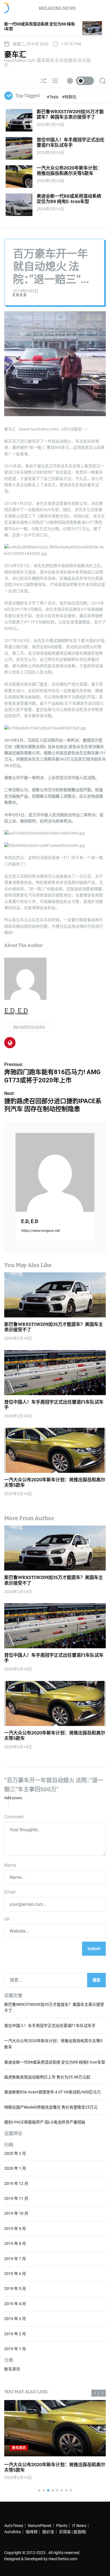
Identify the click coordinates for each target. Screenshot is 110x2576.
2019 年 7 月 (15, 2259)
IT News (79, 2526)
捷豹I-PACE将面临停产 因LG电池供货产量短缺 (45, 2122)
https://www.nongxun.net (40, 1231)
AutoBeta (13, 2532)
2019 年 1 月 (15, 2349)
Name (10, 1865)
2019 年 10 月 (16, 2213)
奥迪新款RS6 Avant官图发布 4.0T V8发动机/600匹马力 (52, 2092)
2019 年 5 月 (15, 2289)
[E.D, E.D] (55, 1172)
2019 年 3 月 (15, 2319)
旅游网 (79, 2532)
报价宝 (48, 2532)
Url (7, 1919)
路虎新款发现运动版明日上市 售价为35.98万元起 (47, 2077)
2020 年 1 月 (15, 2168)
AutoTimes (14, 2526)
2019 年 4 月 (15, 2304)
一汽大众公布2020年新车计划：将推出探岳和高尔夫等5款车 (69, 171)
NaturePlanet (40, 2526)
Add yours (13, 1798)
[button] (95, 2393)
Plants (62, 2526)
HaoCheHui (59, 2559)
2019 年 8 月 (15, 2243)
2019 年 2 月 (15, 2334)
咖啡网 (32, 2532)
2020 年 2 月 (15, 2153)
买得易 (65, 2532)
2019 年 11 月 (16, 2198)
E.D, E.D (20, 295)
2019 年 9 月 (15, 2229)
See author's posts (29, 1027)
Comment (14, 1817)
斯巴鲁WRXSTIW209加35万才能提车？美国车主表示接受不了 (70, 114)
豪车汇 (15, 55)
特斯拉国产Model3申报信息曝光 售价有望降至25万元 (51, 2107)
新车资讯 (12, 2369)
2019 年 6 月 (15, 2274)
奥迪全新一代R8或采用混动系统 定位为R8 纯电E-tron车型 (69, 199)
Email (10, 1892)
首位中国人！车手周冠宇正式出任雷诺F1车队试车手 (71, 142)
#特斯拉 (69, 97)
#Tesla (53, 97)
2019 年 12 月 (16, 2184)
